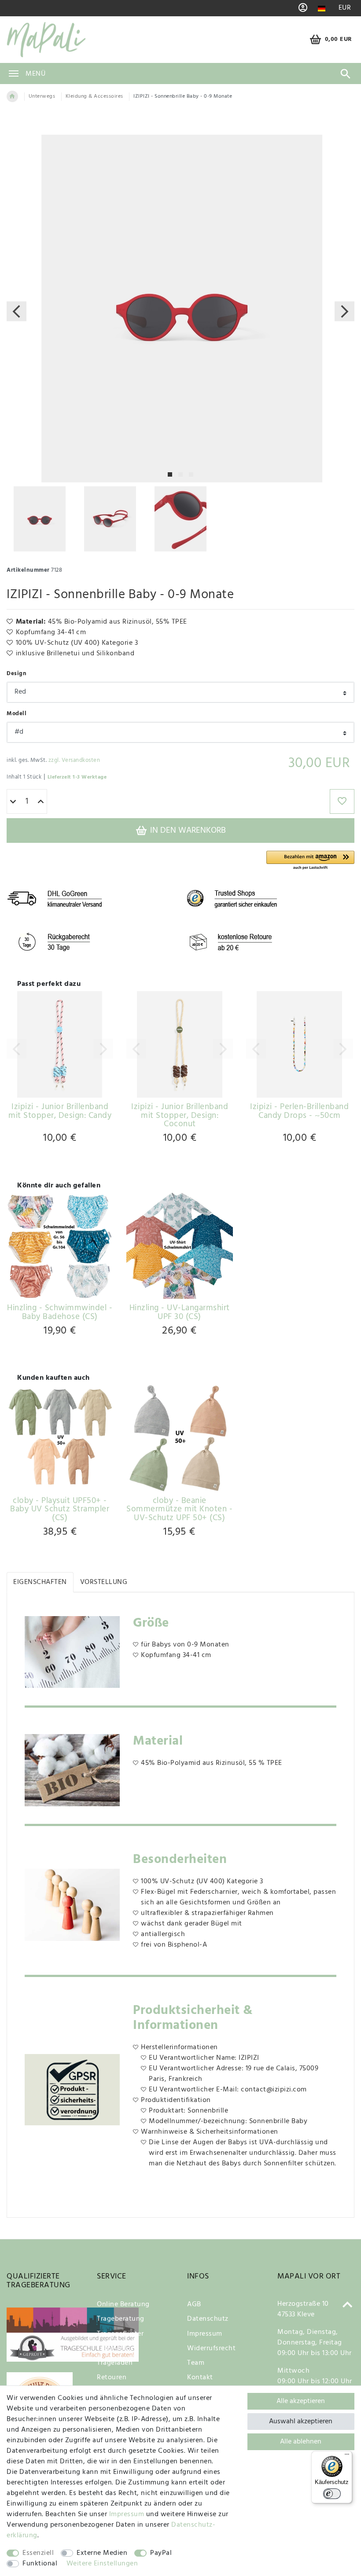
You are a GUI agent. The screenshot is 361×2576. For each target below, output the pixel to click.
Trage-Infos (115, 2348)
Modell (17, 714)
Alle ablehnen (301, 2442)
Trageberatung (121, 2319)
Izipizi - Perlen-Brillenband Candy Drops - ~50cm (299, 1111)
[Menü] (347, 2456)
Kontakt (200, 2378)
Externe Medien (102, 2553)
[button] (310, 861)
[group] (60, 1044)
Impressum (205, 2334)
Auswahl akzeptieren (301, 2422)
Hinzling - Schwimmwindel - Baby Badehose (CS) (60, 1312)
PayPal (161, 2553)
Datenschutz (208, 2319)
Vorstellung (104, 1582)
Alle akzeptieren (301, 2401)
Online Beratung (123, 2304)
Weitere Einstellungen (102, 2564)
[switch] (332, 2494)
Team (196, 2363)
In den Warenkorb (187, 830)
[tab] (40, 1582)
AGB (194, 2304)
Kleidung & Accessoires (94, 96)
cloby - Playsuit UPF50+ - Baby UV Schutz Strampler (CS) (60, 1510)
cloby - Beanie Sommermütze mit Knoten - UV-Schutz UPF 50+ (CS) (179, 1510)
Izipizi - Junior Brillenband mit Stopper (60, 1111)
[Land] (322, 9)
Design (17, 674)
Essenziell (38, 2553)
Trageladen (115, 2363)
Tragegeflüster (120, 2334)
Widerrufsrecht (211, 2348)
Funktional (40, 2564)
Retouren (112, 2378)
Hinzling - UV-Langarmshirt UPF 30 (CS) (180, 1312)
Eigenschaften (40, 1582)
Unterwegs (42, 96)
